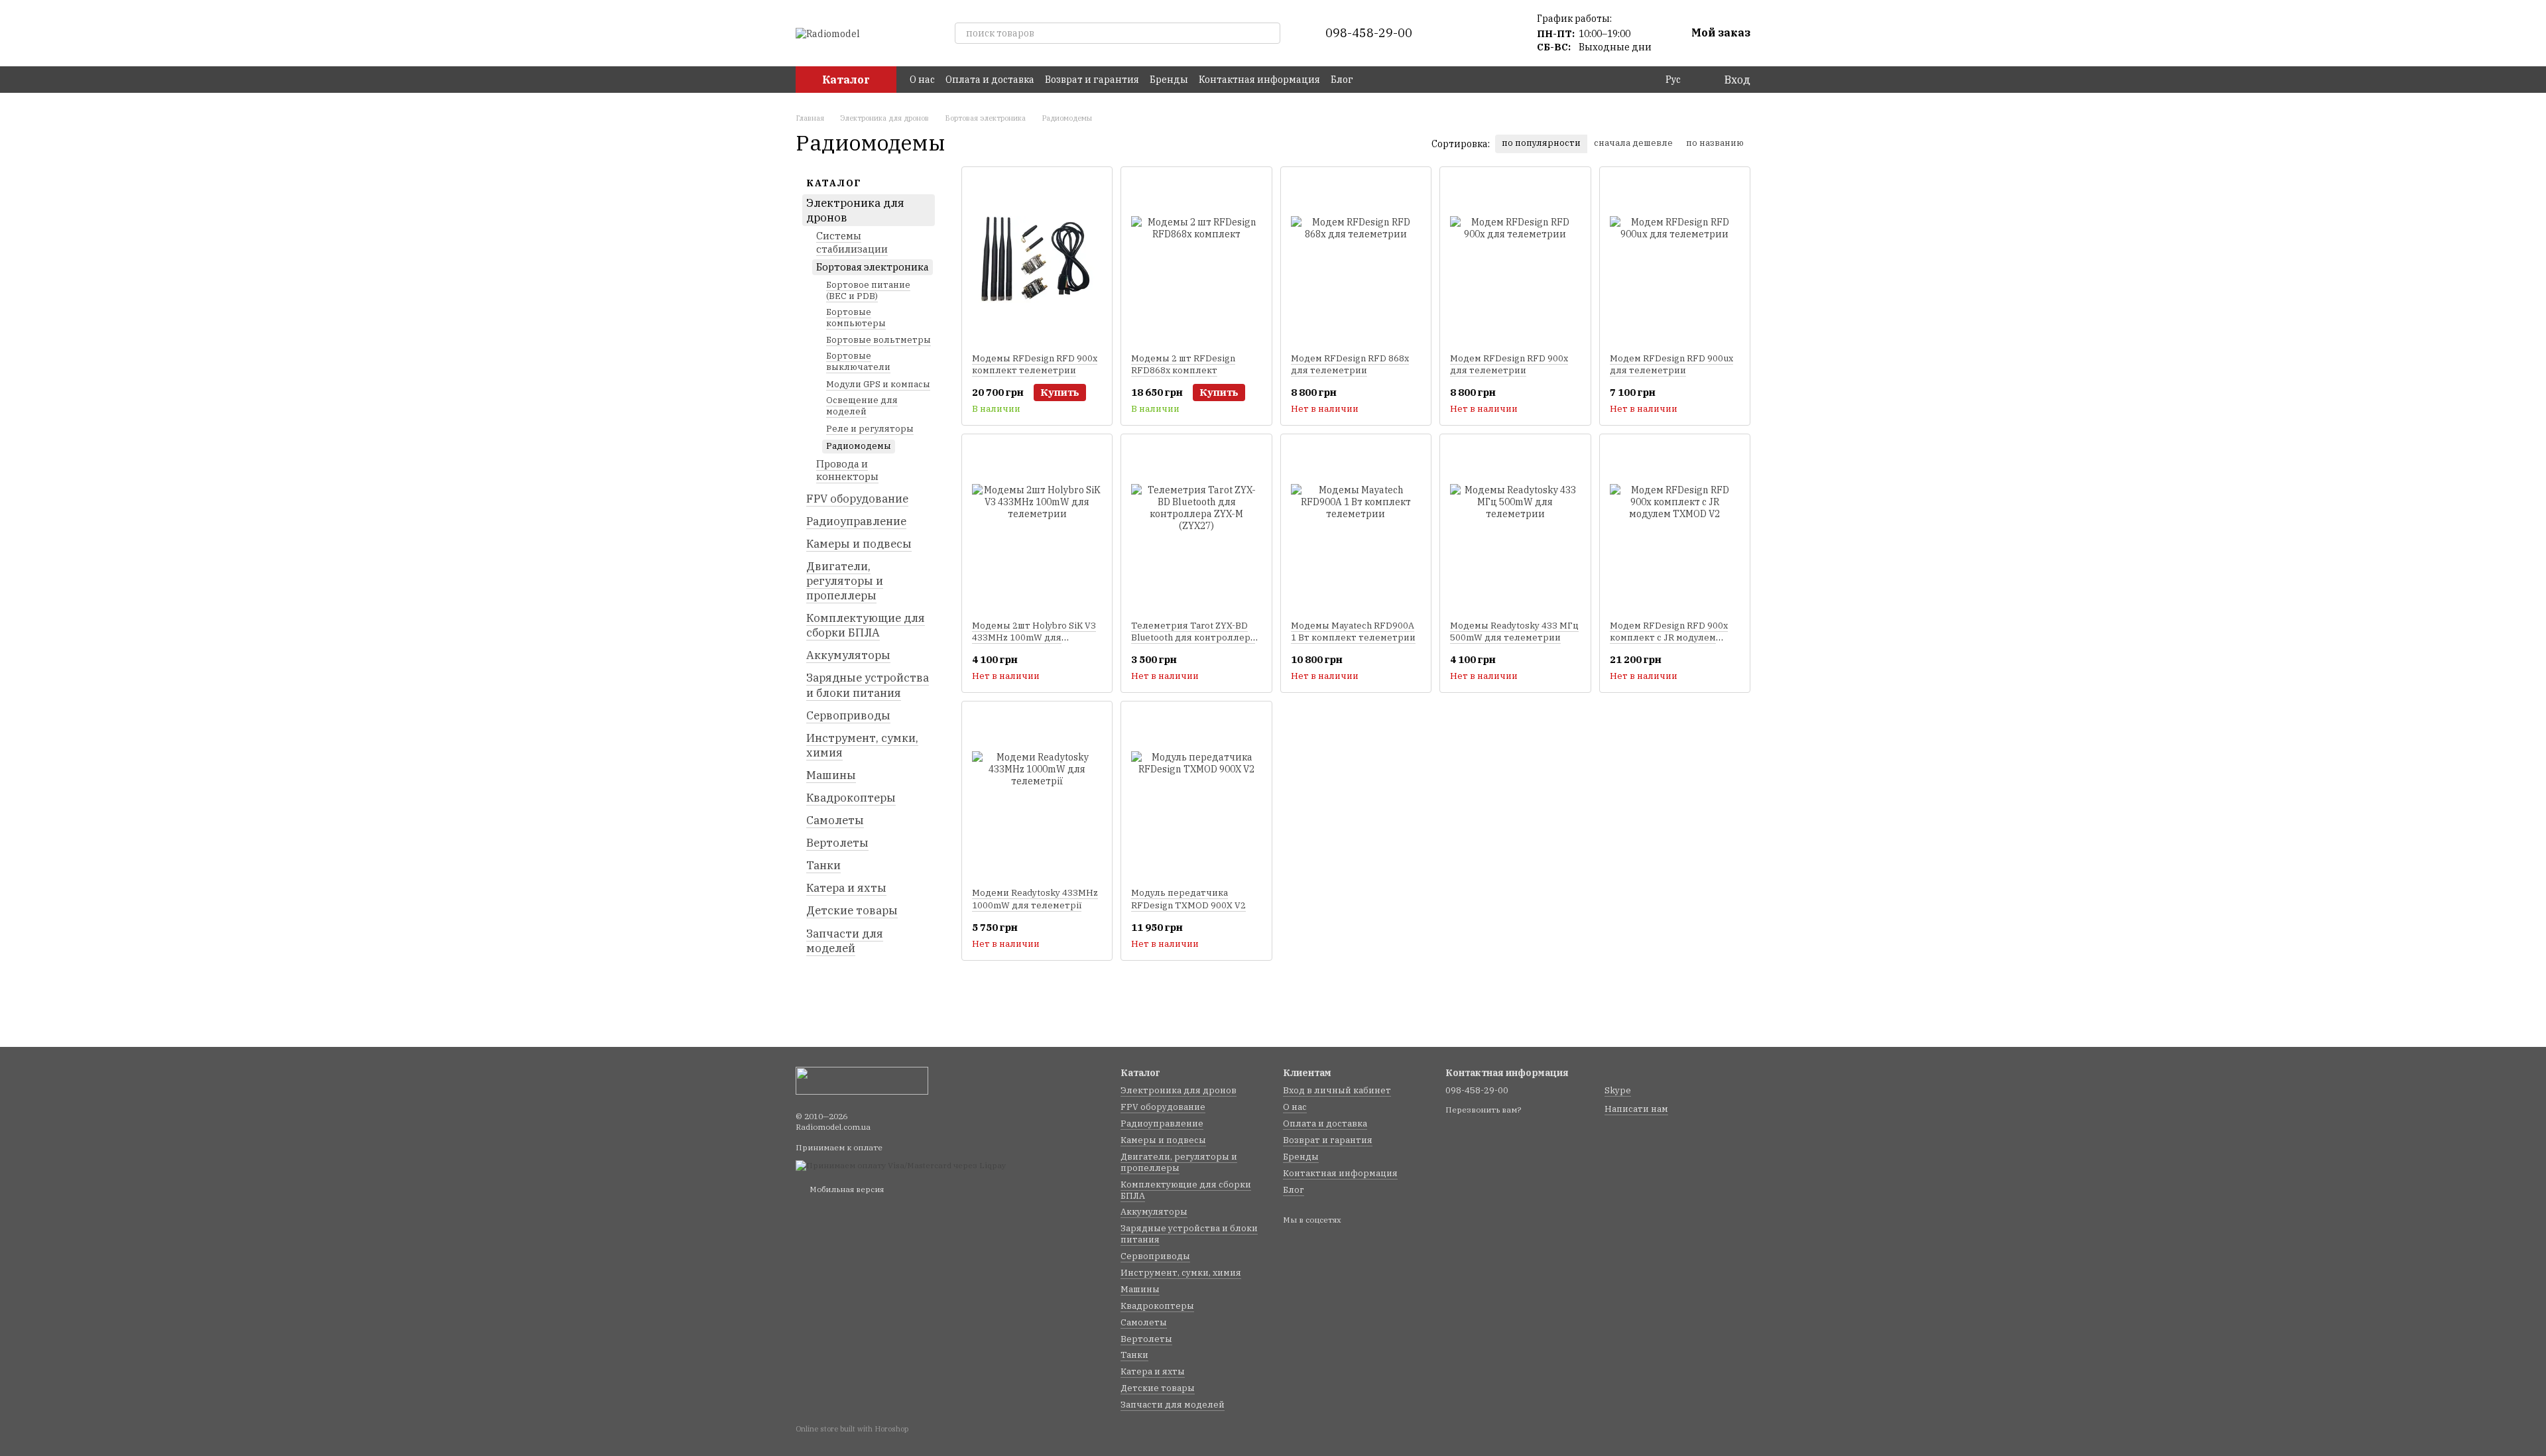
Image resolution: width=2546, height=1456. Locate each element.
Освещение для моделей (862, 406)
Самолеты (835, 820)
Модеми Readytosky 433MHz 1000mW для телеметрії (1035, 899)
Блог (1342, 80)
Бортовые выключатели (858, 361)
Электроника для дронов (855, 210)
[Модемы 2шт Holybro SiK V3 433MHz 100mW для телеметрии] (1037, 527)
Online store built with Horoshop (852, 1429)
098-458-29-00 (1369, 33)
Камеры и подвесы (859, 544)
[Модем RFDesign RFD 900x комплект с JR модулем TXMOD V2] (1675, 527)
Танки (823, 865)
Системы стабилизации (852, 242)
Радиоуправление (856, 520)
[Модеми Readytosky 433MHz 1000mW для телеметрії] (1037, 794)
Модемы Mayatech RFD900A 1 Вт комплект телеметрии (1353, 632)
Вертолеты (837, 843)
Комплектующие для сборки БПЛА (866, 625)
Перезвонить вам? (1483, 1110)
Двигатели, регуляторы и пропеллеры (845, 581)
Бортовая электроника (873, 267)
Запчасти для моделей (845, 940)
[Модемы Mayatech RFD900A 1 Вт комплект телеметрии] (1356, 527)
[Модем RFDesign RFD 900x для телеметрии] (1515, 260)
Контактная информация (1259, 80)
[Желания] (1497, 33)
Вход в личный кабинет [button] (1337, 1090)
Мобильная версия (846, 1189)
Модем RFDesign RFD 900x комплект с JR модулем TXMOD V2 (1669, 637)
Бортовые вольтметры (879, 340)
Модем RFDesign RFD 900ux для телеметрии (1671, 364)
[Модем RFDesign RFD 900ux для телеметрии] (1675, 260)
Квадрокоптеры (851, 798)
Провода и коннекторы (847, 470)
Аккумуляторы (848, 655)
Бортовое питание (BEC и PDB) (868, 290)
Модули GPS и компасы (878, 384)
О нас (922, 80)
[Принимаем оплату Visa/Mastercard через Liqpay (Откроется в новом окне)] (901, 1165)
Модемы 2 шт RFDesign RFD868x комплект (1183, 364)
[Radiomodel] (862, 1080)
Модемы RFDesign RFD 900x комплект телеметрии (1035, 364)
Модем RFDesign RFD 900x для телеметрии (1509, 364)
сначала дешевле (1633, 143)
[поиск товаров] (1270, 33)
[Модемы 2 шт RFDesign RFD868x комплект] (1196, 260)
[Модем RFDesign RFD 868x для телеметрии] (1356, 260)
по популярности (1541, 143)
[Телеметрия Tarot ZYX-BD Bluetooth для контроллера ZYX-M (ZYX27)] (1196, 527)
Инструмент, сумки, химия (862, 745)
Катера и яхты (846, 888)
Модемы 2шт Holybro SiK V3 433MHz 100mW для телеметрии (1034, 637)
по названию (1715, 143)
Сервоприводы (848, 715)
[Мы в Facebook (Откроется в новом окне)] (1372, 80)
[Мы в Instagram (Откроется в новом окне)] (1388, 80)
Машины (831, 775)
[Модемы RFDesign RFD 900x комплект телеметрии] (1037, 260)
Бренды (1169, 80)
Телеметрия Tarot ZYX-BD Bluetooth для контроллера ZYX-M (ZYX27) (1193, 637)
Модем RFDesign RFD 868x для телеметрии (1350, 364)
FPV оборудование (857, 498)
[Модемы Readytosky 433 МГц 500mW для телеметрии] (1515, 527)
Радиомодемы (859, 445)
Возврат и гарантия (1092, 80)
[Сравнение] (1463, 33)
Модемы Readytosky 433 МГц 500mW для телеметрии (1514, 632)
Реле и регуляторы (870, 429)
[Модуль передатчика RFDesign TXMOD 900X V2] (1196, 794)
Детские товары (852, 910)
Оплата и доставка (990, 80)
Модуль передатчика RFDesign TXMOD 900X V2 (1188, 899)
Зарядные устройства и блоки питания (868, 685)
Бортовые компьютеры (856, 317)
